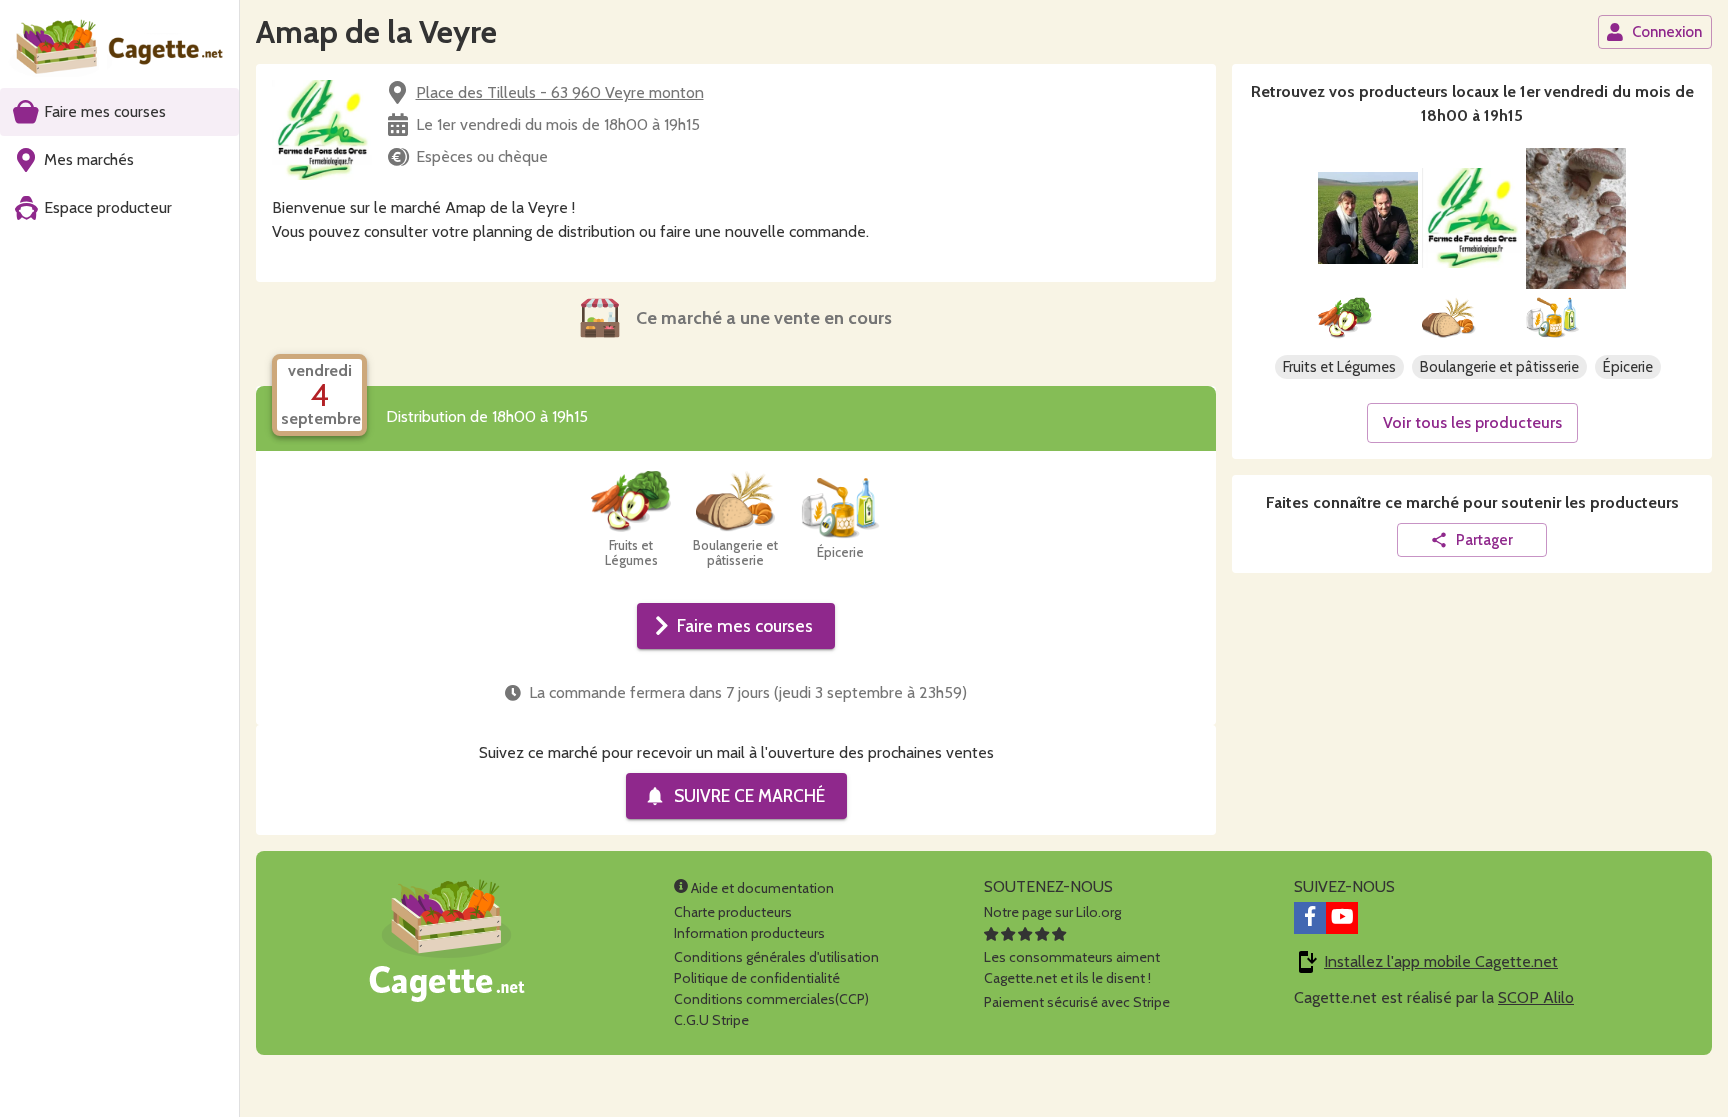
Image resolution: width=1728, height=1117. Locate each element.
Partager (1484, 540)
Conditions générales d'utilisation (776, 957)
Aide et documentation (761, 888)
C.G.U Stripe (711, 1020)
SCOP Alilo (1536, 997)
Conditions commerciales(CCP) (771, 999)
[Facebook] (1310, 918)
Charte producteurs (733, 912)
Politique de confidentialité (757, 978)
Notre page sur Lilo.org (1052, 912)
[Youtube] (1342, 918)
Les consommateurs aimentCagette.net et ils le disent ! (1072, 967)
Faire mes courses (745, 625)
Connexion (1667, 32)
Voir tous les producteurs (1472, 422)
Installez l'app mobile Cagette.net (1441, 961)
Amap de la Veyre (376, 31)
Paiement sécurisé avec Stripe (1077, 1002)
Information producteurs (749, 933)
